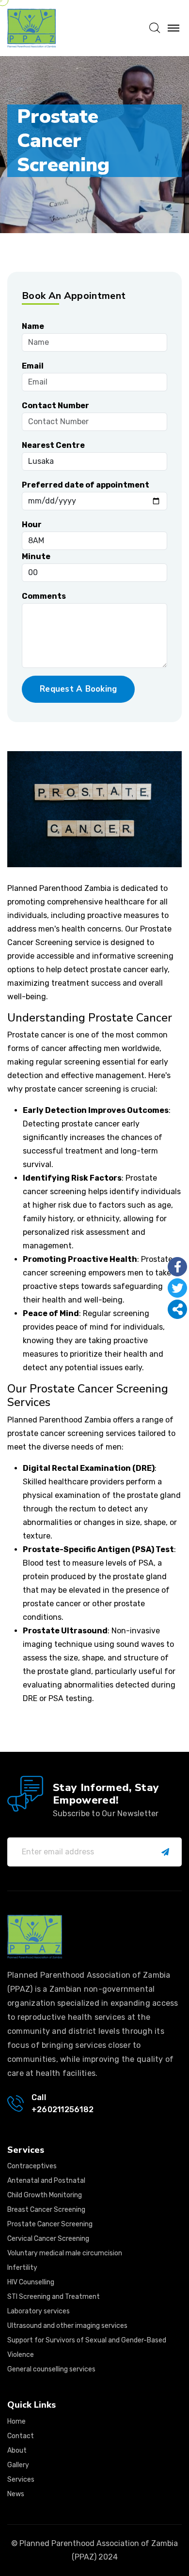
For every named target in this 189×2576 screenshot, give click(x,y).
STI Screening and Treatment (54, 2297)
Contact (21, 2436)
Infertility (22, 2268)
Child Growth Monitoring (45, 2195)
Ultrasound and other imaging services (67, 2326)
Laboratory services (39, 2311)
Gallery (18, 2465)
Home (16, 2421)
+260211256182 (63, 2110)
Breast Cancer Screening (46, 2210)
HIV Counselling (31, 2282)
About (17, 2450)
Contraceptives (32, 2166)
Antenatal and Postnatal (46, 2181)
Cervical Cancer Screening (48, 2239)
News (16, 2494)
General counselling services (51, 2369)
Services (21, 2480)
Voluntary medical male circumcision (65, 2253)
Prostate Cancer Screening (50, 2224)
